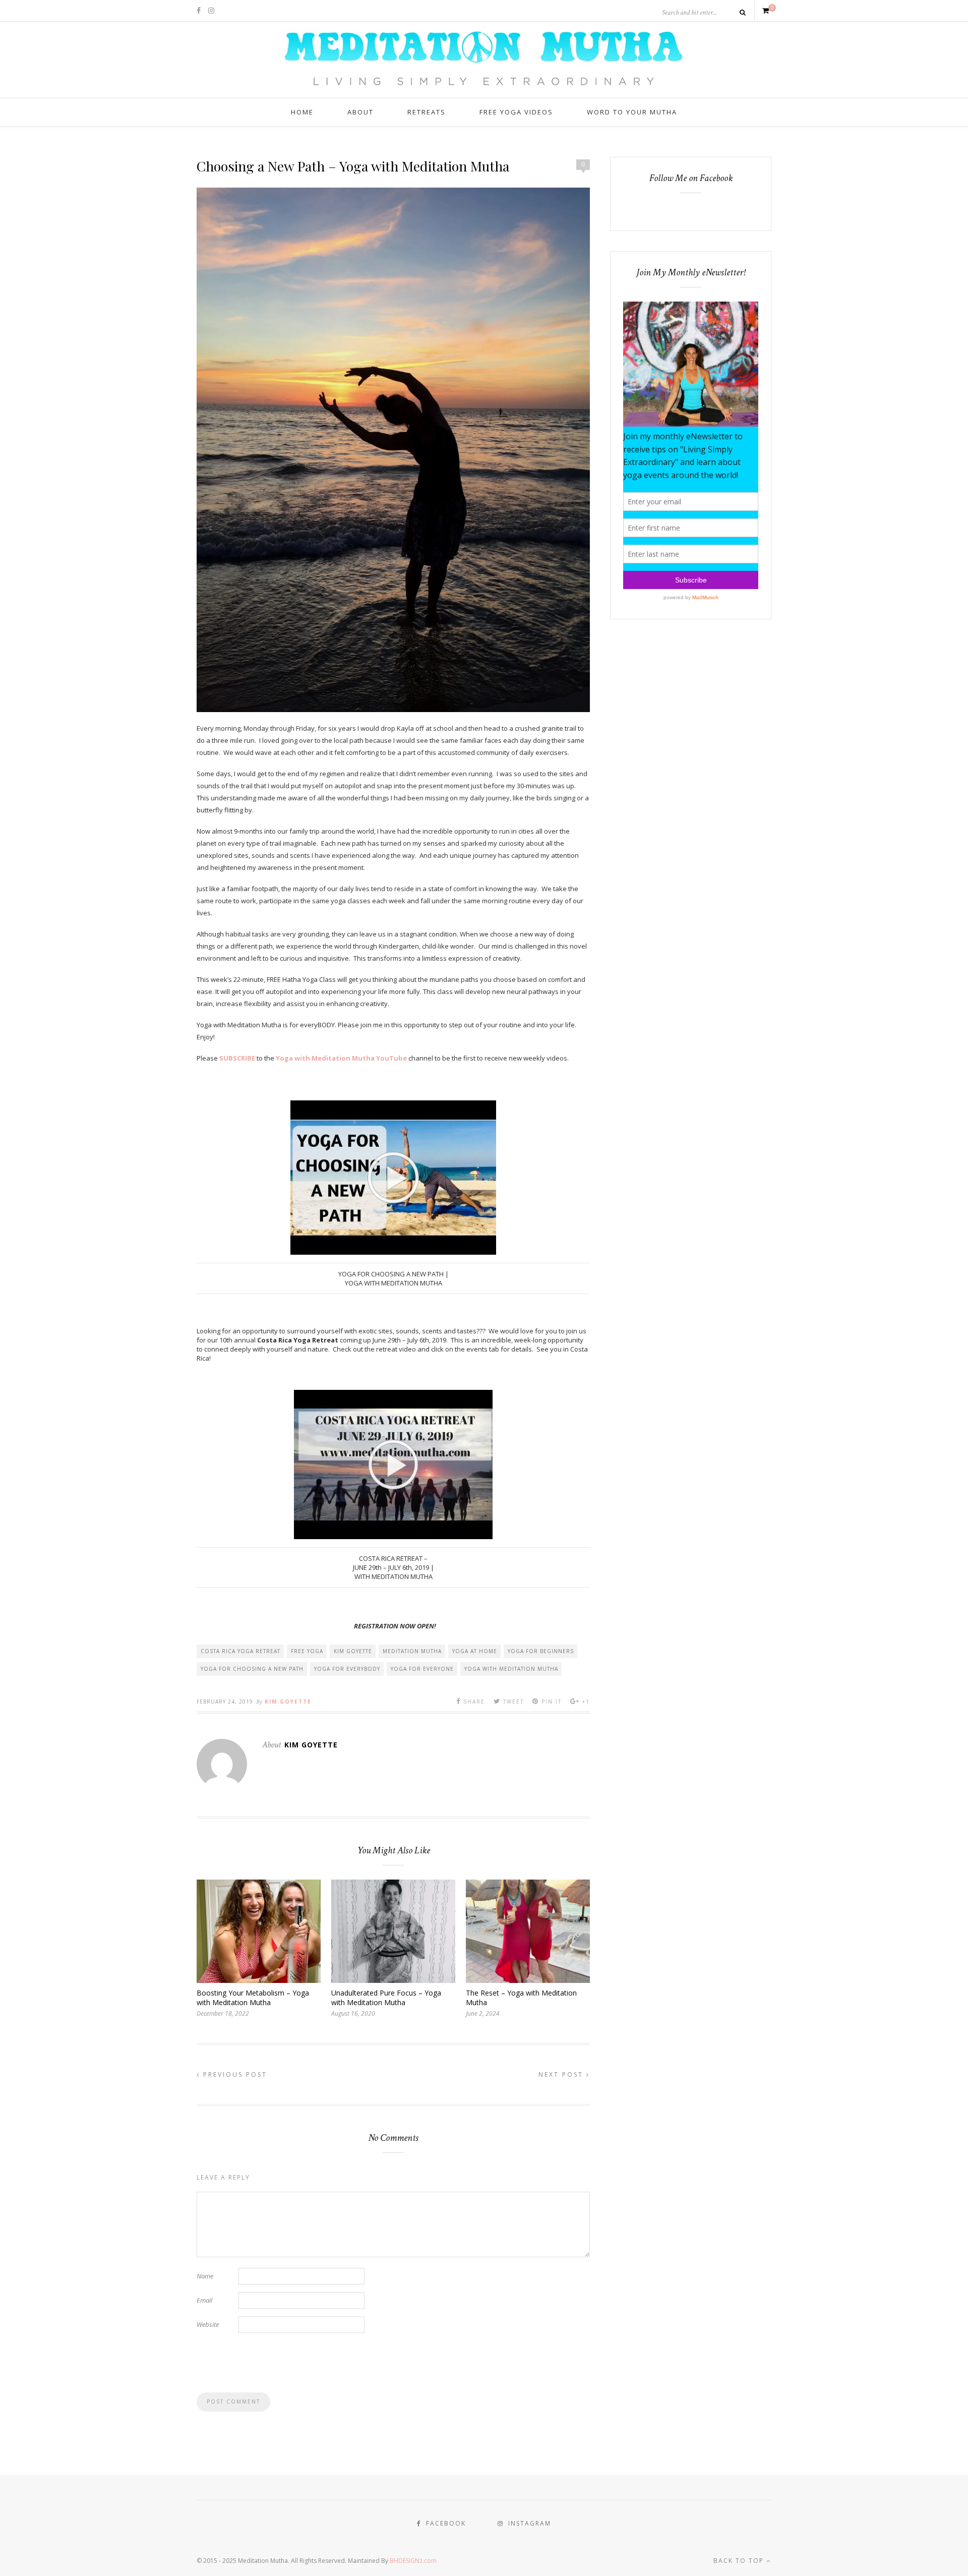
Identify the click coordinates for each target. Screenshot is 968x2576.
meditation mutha (412, 1651)
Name (205, 2276)
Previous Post (234, 2074)
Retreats (427, 112)
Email (204, 2300)
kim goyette (353, 1651)
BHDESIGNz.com (413, 2561)
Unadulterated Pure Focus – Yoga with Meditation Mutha (386, 1998)
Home (302, 112)
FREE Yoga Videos (516, 112)
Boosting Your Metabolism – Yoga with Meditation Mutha (253, 1998)
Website (208, 2324)
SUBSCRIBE (237, 1058)
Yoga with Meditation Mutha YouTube (341, 1058)
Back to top (740, 2561)
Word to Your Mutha (632, 112)
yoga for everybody (347, 1669)
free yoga (307, 1651)
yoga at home (475, 1651)
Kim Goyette (288, 1702)
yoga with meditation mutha (511, 1669)
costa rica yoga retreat (240, 1651)
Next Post (562, 2074)
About (360, 112)
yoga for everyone (422, 1669)
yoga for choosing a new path (252, 1669)
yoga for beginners (541, 1651)
